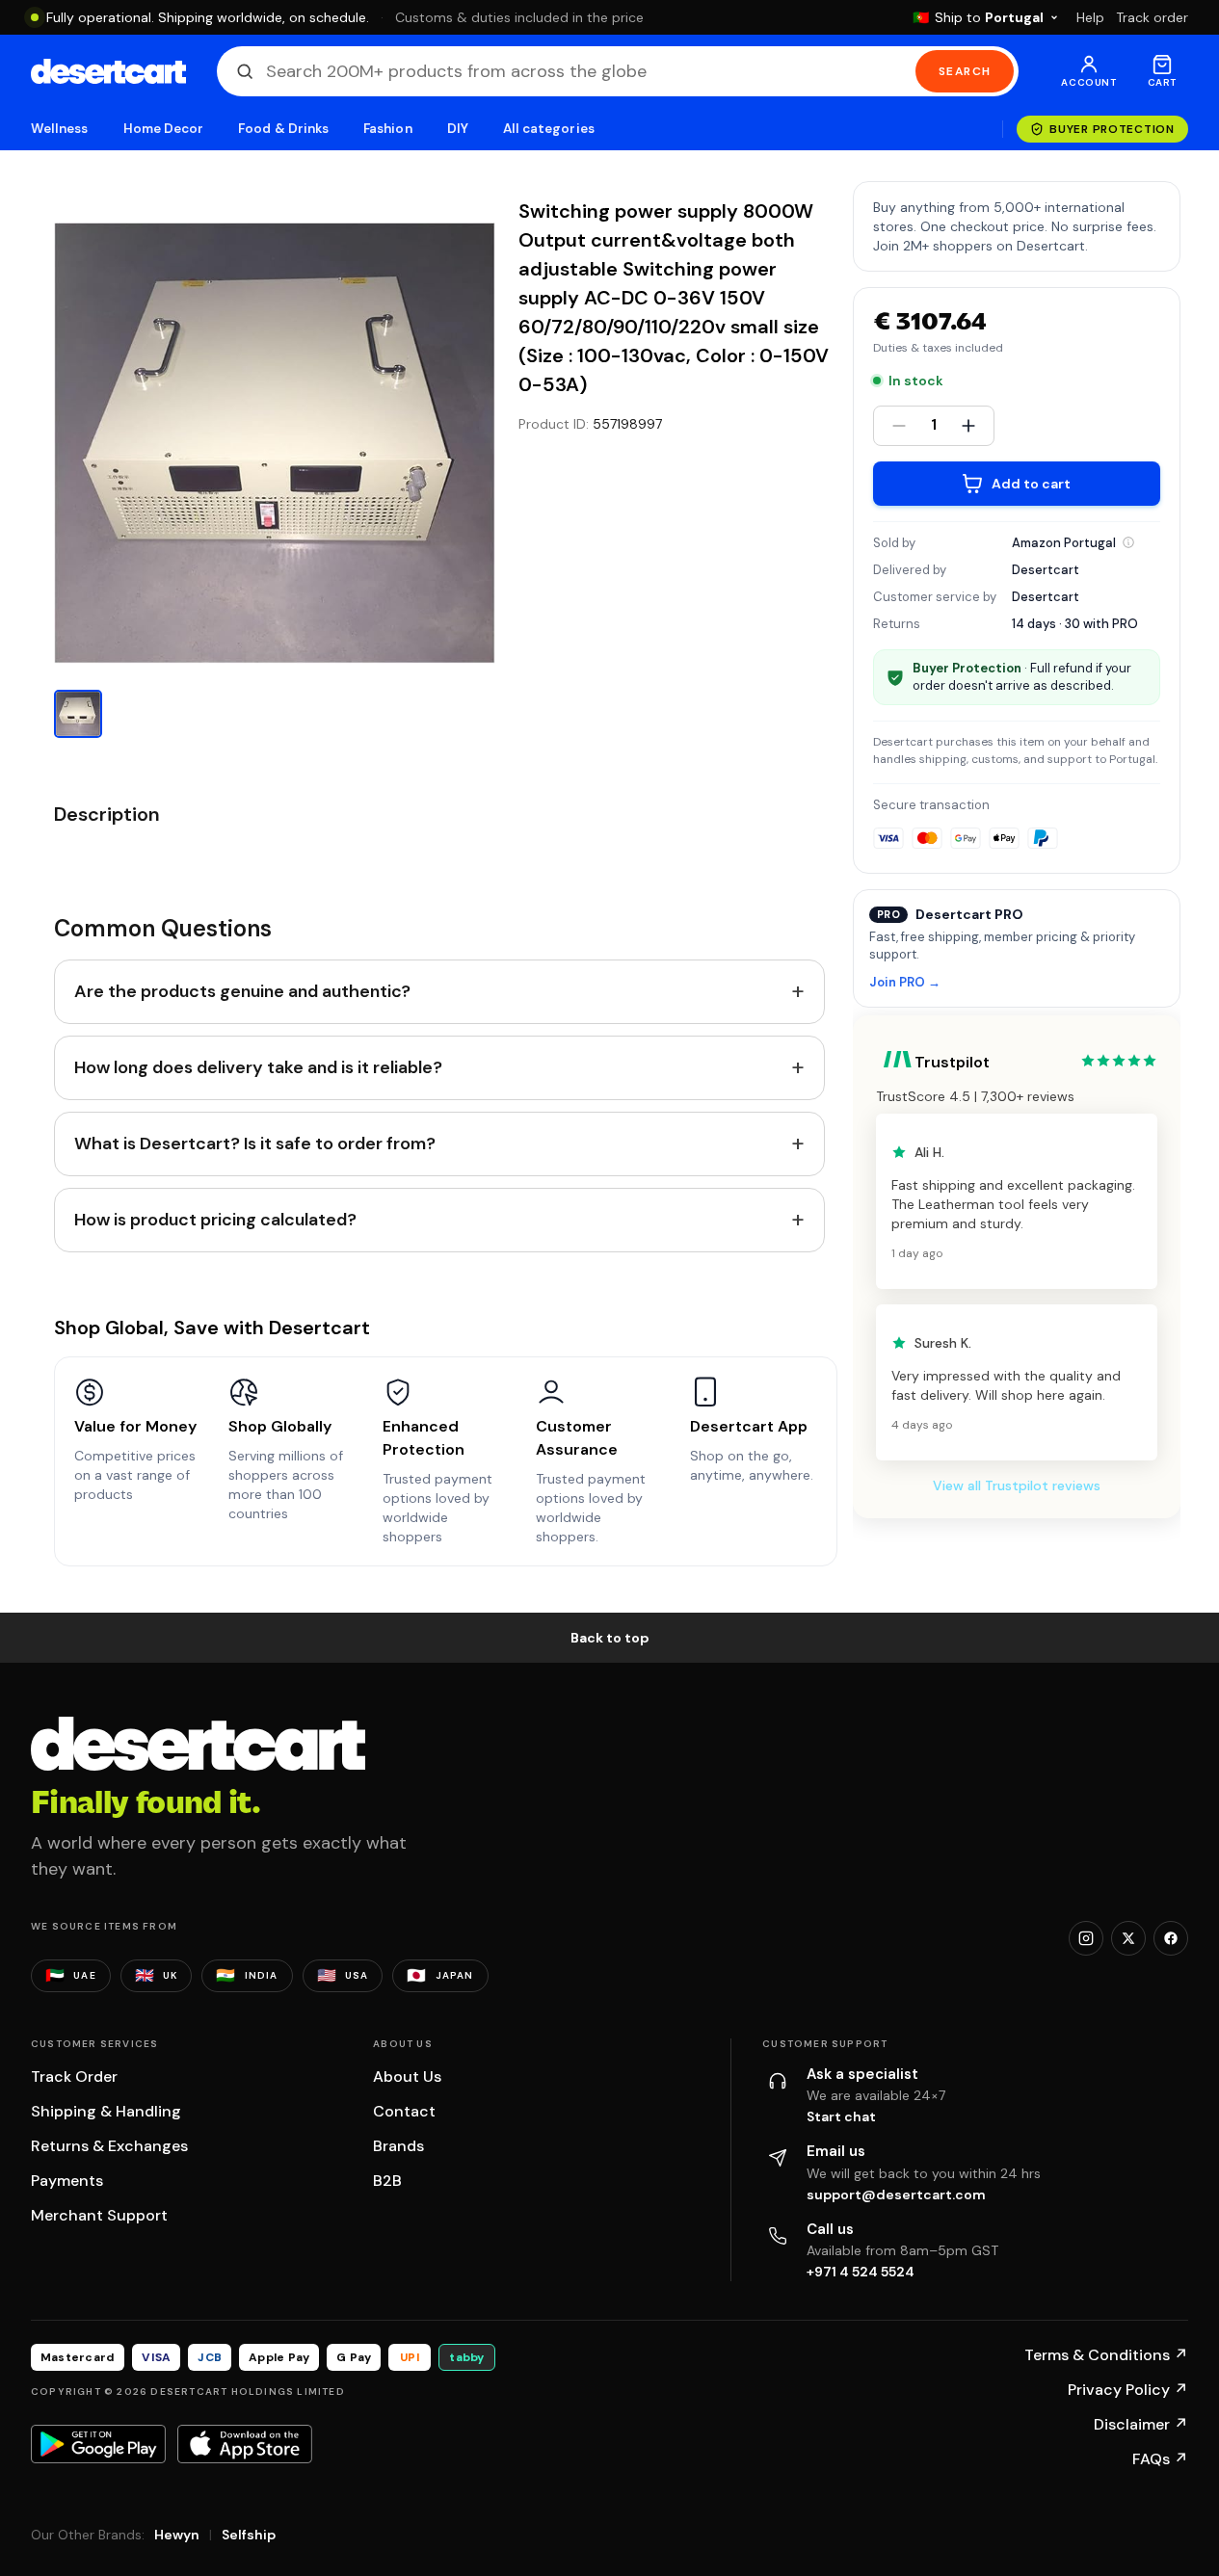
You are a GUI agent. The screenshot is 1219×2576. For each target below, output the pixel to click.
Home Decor (164, 129)
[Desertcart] (108, 71)
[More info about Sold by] (1128, 542)
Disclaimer (1141, 2424)
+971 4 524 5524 (861, 2272)
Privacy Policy (1128, 2390)
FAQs (1160, 2459)
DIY (458, 129)
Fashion (387, 129)
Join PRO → (905, 983)
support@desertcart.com (896, 2195)
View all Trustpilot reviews (1017, 1485)
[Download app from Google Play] (98, 2444)
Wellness (60, 129)
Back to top (610, 1638)
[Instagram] (1086, 1938)
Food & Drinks (283, 129)
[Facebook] (1171, 1938)
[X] (1128, 1938)
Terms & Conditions (1106, 2355)
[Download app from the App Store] (245, 2444)
